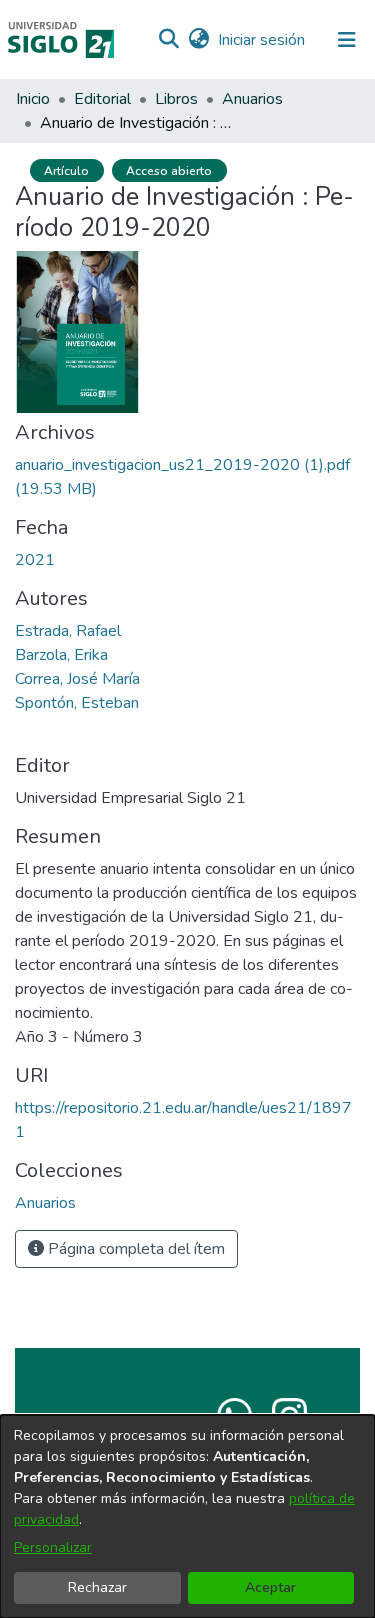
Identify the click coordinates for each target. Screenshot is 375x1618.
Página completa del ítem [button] (134, 1249)
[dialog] (187, 1516)
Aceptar (270, 1587)
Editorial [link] (102, 99)
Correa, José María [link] (77, 679)
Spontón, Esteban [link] (77, 703)
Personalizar (53, 1547)
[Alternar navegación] (347, 40)
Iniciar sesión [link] (262, 40)
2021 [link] (35, 560)
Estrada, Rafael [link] (68, 631)
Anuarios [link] (252, 99)
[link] (45, 1203)
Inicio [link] (33, 99)
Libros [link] (176, 99)
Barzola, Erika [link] (61, 655)
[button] (168, 40)
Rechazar (97, 1587)
